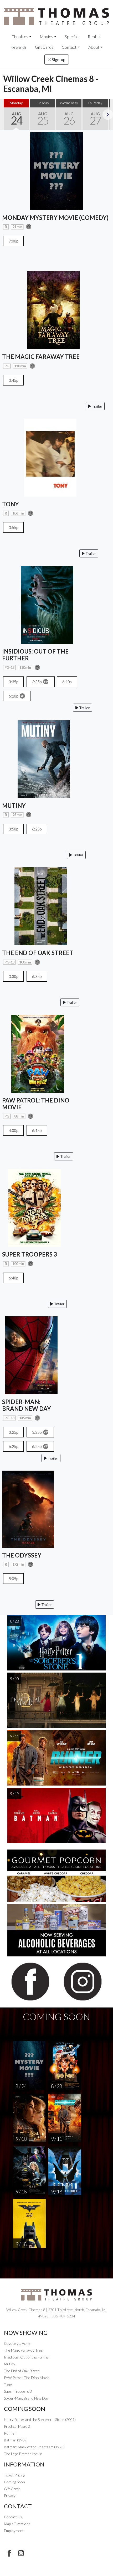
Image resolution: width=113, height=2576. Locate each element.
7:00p (13, 241)
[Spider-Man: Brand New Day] (31, 1355)
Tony (8, 2384)
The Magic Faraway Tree (23, 2350)
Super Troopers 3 (18, 2391)
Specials (72, 36)
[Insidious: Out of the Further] (47, 604)
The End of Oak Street (22, 2371)
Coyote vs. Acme (17, 2343)
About (94, 47)
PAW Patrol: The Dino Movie (27, 2378)
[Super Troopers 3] (34, 1207)
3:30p (13, 976)
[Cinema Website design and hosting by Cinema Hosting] (56, 2568)
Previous (5, 115)
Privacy (10, 2496)
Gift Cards (44, 47)
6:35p (37, 976)
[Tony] (50, 457)
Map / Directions (17, 2524)
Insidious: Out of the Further (27, 2357)
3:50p (13, 829)
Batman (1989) (16, 2440)
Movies (46, 36)
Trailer (97, 406)
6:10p (67, 682)
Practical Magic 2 (17, 2426)
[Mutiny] (44, 758)
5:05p (13, 1579)
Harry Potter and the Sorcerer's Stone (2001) (40, 2419)
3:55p (13, 527)
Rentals (94, 36)
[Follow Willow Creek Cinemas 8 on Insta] (21, 2553)
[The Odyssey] (28, 1508)
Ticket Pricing (14, 2475)
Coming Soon (14, 2482)
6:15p (37, 1130)
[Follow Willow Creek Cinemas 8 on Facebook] (9, 2553)
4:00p (13, 1130)
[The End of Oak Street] (41, 906)
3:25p (13, 1432)
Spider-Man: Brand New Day (26, 2398)
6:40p (13, 1278)
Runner (10, 2433)
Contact (69, 47)
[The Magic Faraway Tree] (53, 310)
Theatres (20, 36)
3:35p (13, 682)
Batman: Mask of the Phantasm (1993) (34, 2447)
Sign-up (58, 59)
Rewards (19, 47)
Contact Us (13, 2517)
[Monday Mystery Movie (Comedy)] (56, 170)
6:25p (37, 829)
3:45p (13, 380)
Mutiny (10, 2364)
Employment (14, 2531)
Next (108, 115)
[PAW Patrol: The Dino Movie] (38, 1053)
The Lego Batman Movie (23, 2454)
